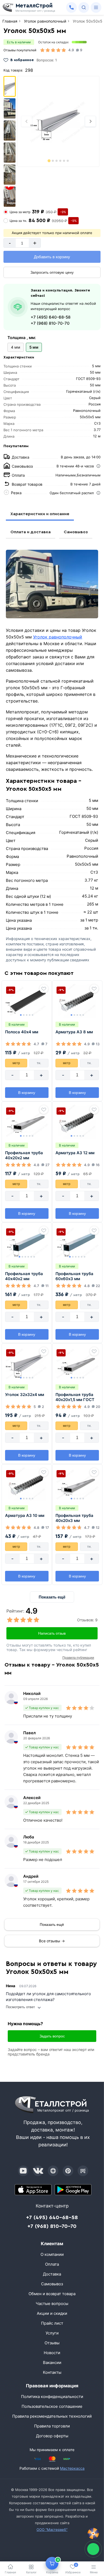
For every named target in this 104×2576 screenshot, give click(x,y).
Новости (52, 2353)
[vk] (38, 2171)
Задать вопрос (52, 2036)
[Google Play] (73, 2190)
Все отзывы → (52, 1941)
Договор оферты (52, 2436)
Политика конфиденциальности (52, 2397)
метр (16, 1063)
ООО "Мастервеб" (52, 2530)
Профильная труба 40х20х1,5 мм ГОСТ (75, 1397)
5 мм (34, 347)
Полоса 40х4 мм (22, 1032)
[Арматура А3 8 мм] (77, 1001)
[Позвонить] (71, 7)
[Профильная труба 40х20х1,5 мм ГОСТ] (77, 1364)
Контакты (52, 2372)
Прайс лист (52, 2323)
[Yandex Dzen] (53, 2171)
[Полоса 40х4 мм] (27, 1001)
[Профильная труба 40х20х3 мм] (77, 1484)
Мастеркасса (72, 2468)
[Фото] (58, 121)
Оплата (52, 2264)
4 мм (16, 347)
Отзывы (52, 2343)
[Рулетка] (93, 2533)
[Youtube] (23, 2171)
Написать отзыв (52, 1633)
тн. (39, 1063)
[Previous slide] (27, 121)
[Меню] (96, 7)
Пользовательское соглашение (52, 2406)
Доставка (52, 2274)
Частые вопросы (52, 2304)
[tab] (49, 161)
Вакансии (52, 2363)
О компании (52, 2254)
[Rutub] (83, 2171)
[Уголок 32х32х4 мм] (27, 1364)
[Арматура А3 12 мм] (77, 1122)
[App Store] (33, 2190)
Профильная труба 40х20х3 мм (74, 1518)
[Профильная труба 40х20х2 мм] (27, 1122)
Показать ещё (52, 1597)
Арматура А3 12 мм (75, 1153)
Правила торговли (52, 2426)
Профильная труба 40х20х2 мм (24, 1155)
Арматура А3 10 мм (25, 1515)
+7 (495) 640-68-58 (51, 317)
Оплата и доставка (31, 532)
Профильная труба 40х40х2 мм (24, 1276)
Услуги (52, 2333)
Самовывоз (76, 532)
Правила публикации (78, 1658)
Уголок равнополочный (58, 637)
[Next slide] (90, 121)
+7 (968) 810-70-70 (50, 323)
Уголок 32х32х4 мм (25, 1395)
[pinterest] (68, 2171)
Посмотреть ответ (20, 2007)
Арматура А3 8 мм (74, 1032)
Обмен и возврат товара (52, 2294)
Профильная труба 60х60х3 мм (74, 1276)
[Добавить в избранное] (44, 989)
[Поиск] (84, 7)
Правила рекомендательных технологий (52, 2416)
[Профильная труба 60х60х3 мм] (77, 1243)
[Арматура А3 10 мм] (27, 1484)
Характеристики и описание (40, 514)
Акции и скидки (52, 2313)
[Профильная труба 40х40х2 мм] (27, 1243)
